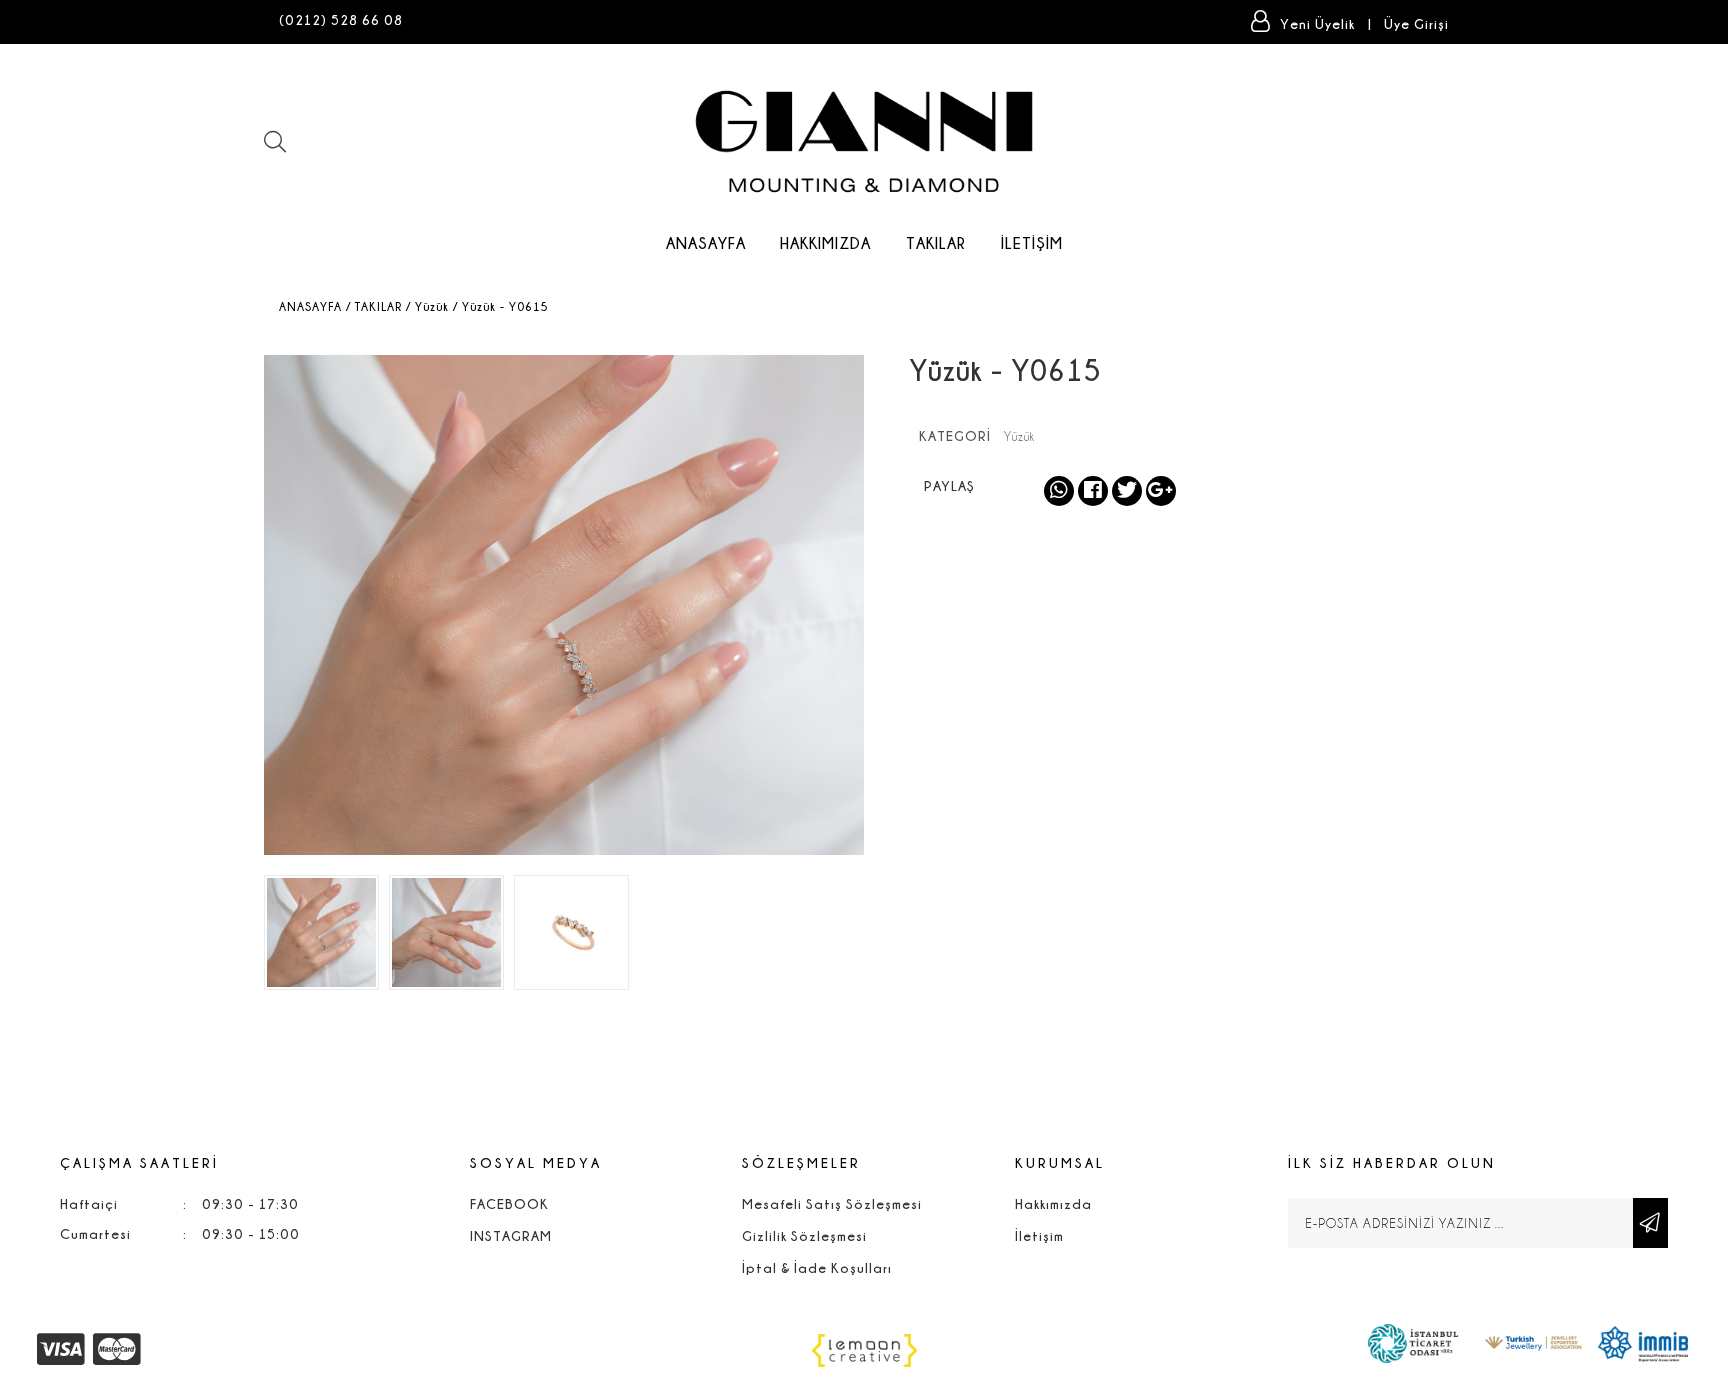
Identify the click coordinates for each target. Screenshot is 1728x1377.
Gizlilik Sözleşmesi (804, 1235)
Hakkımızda (825, 243)
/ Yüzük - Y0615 (500, 306)
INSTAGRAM (511, 1235)
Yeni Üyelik (1319, 23)
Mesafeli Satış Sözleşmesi (832, 1203)
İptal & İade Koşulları (817, 1267)
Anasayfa (706, 243)
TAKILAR (936, 243)
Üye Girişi (1416, 23)
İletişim (1032, 243)
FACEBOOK (509, 1203)
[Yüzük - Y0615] (321, 932)
